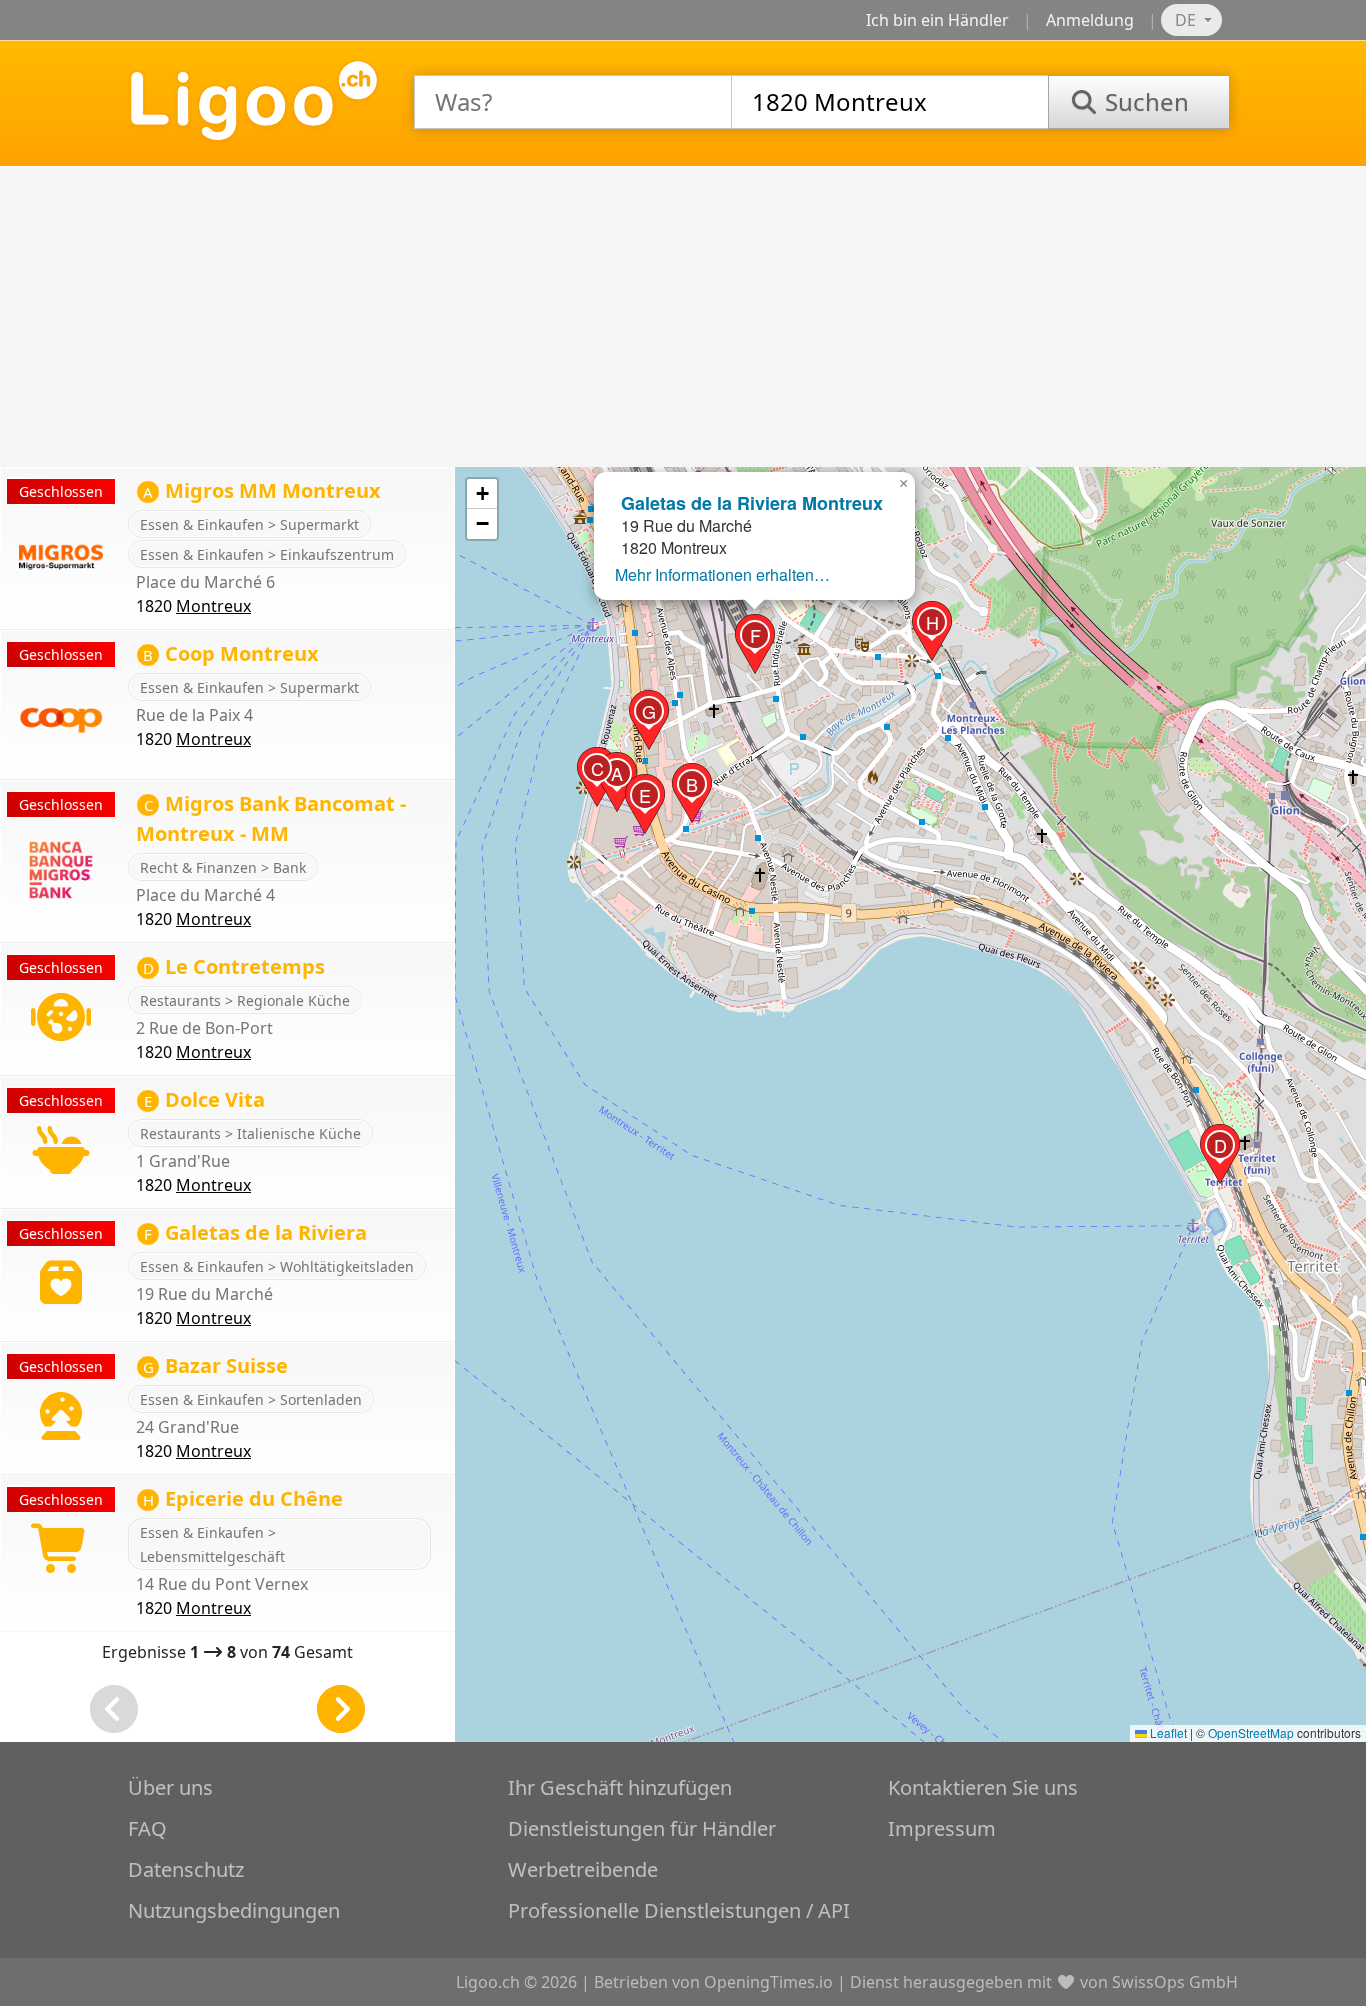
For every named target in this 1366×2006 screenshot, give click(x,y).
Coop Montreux (231, 653)
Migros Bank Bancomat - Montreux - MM (271, 818)
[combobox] (573, 102)
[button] (617, 782)
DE (1187, 20)
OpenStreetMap (1251, 1732)
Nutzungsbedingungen (234, 1910)
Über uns (170, 1787)
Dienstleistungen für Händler (642, 1828)
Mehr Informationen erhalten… (722, 574)
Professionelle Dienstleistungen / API (679, 1910)
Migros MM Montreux (262, 490)
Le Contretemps (234, 966)
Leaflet (1167, 1732)
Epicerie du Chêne (243, 1498)
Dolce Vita (204, 1099)
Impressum (942, 1828)
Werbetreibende (583, 1869)
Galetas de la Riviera (255, 1232)
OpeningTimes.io (768, 1982)
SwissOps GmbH (1175, 1982)
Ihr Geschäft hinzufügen (620, 1787)
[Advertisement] (683, 317)
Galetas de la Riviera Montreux (752, 503)
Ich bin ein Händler (937, 20)
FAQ (147, 1828)
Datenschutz (186, 1869)
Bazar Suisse (215, 1365)
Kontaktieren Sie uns (983, 1787)
